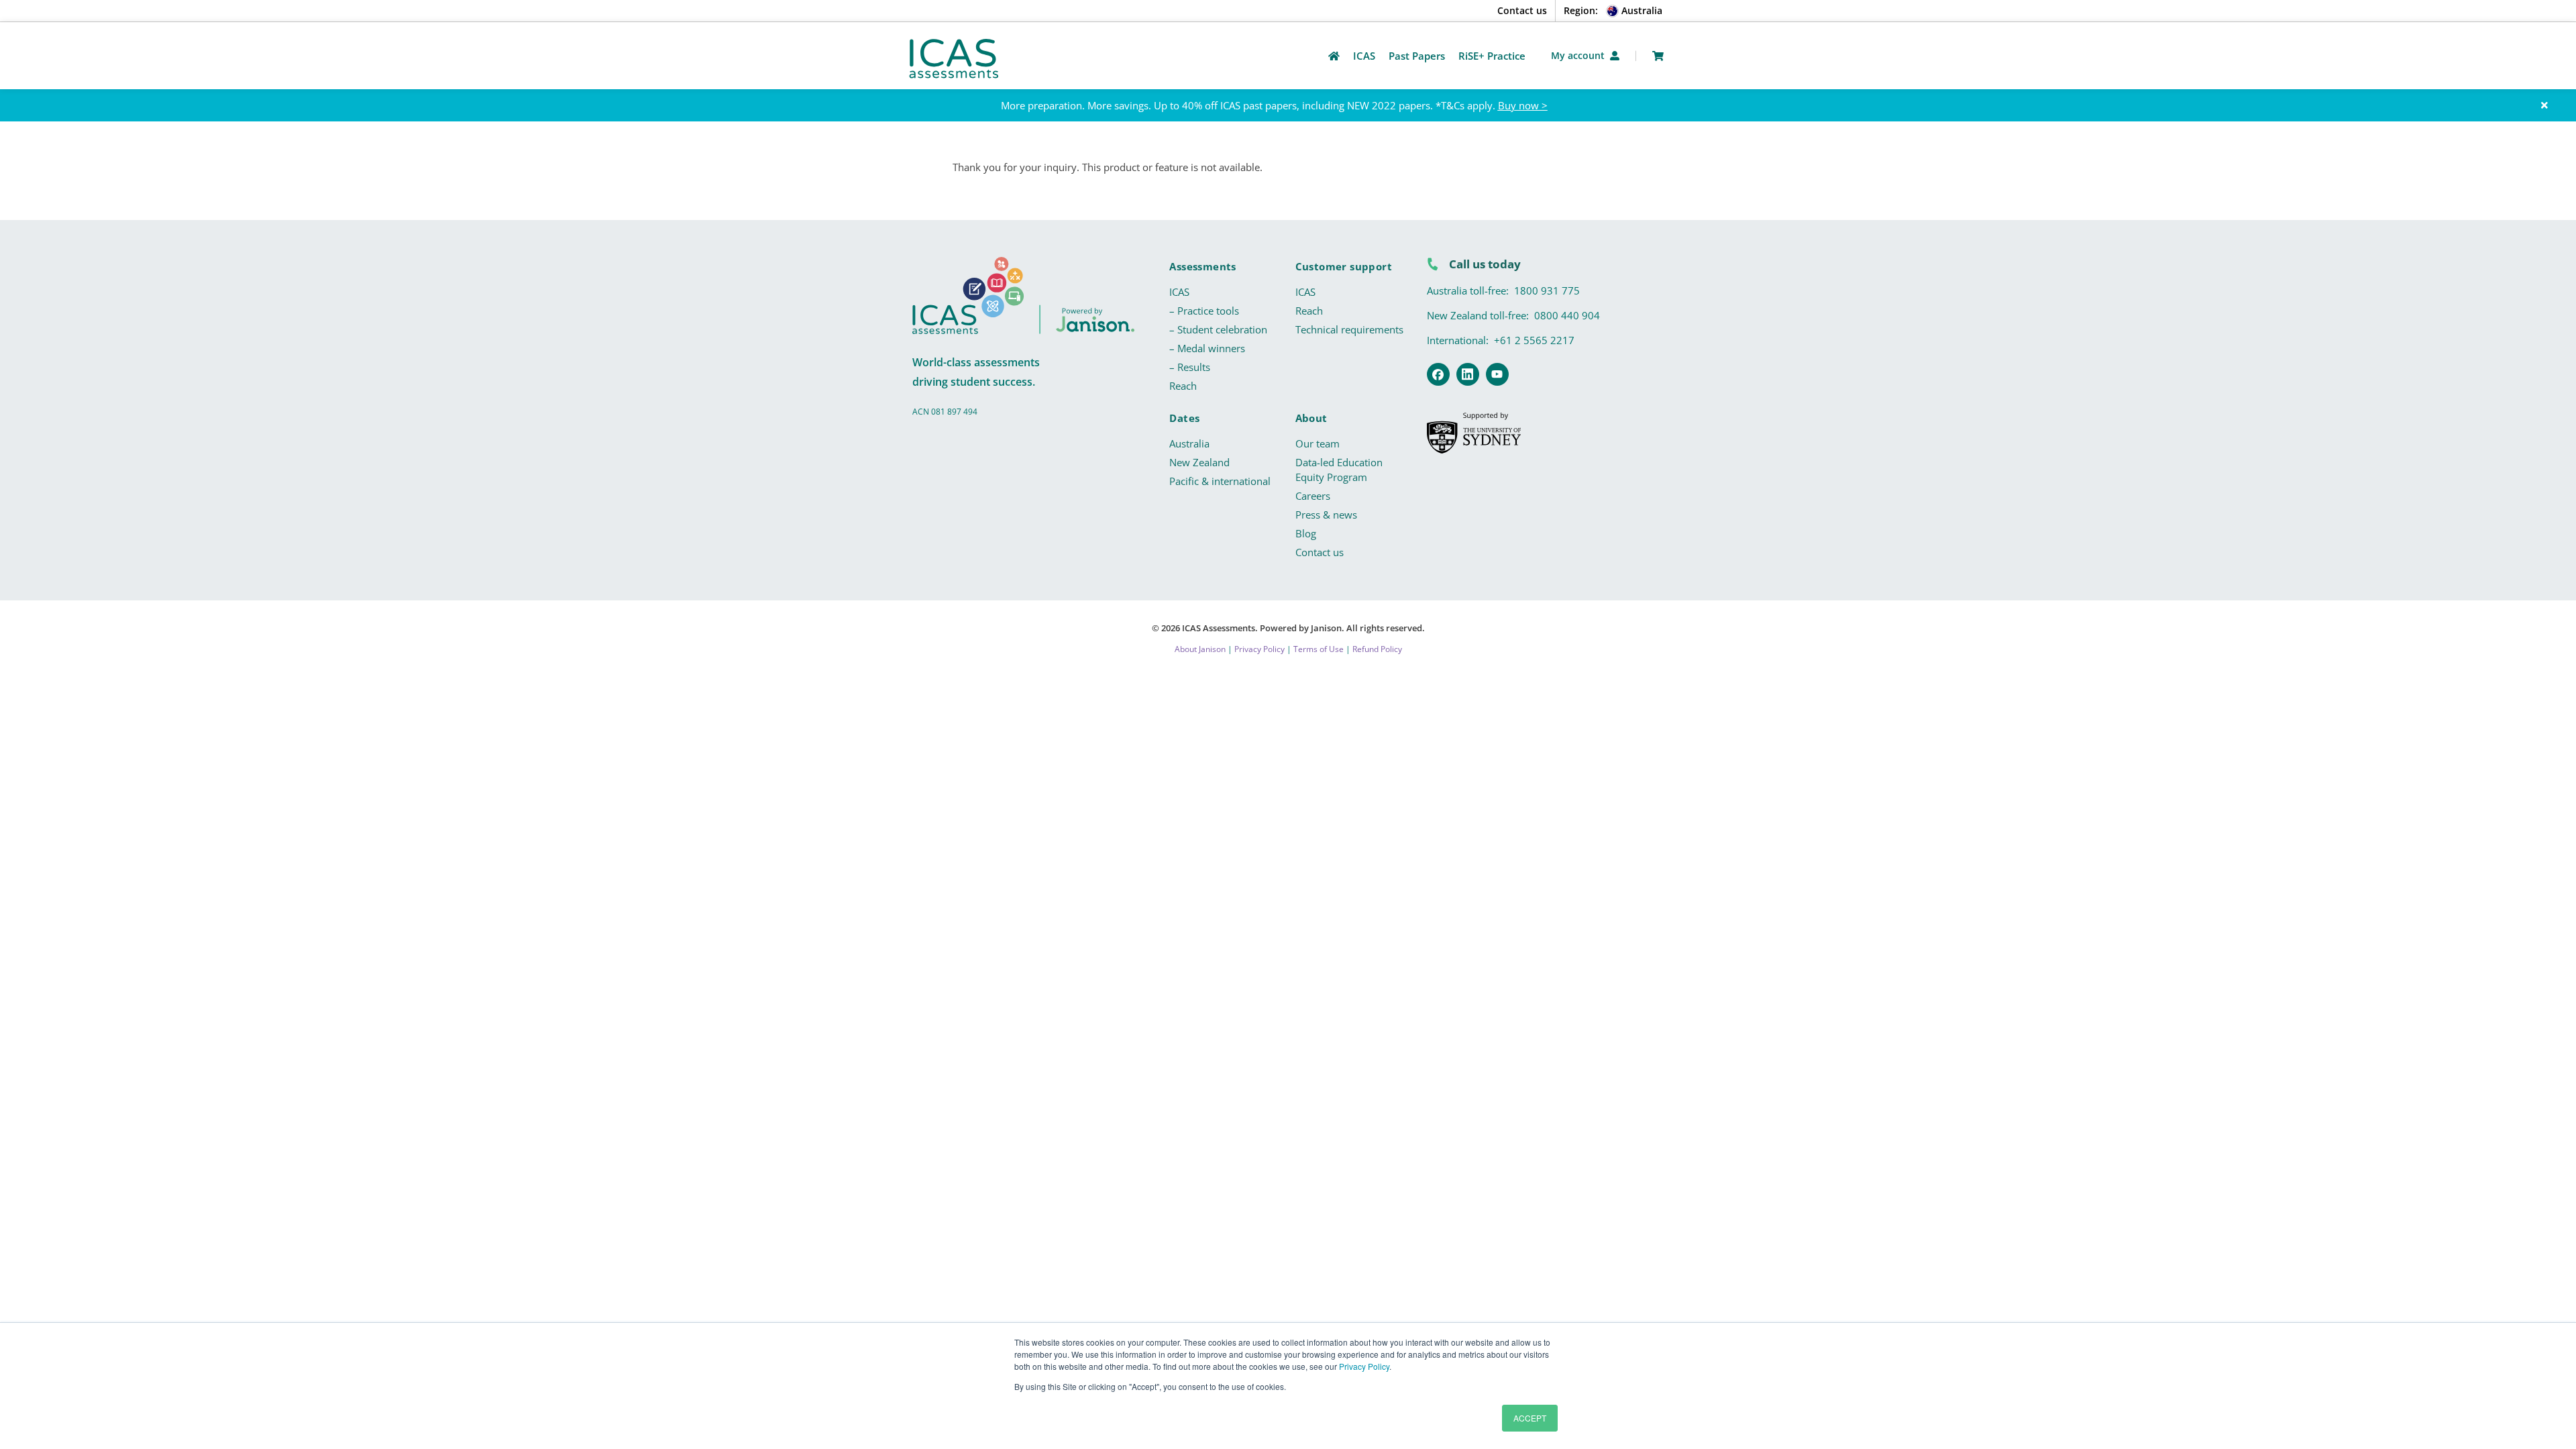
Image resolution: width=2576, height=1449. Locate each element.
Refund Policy (1377, 649)
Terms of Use (1319, 649)
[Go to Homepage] (1334, 56)
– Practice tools (1204, 311)
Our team (1318, 443)
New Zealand (1199, 462)
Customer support (1344, 266)
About (1311, 418)
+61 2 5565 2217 (1534, 340)
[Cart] (1658, 56)
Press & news (1326, 515)
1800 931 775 (1547, 290)
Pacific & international (1220, 481)
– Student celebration (1218, 329)
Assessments (1202, 266)
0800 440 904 (1567, 315)
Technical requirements (1349, 329)
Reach (1183, 386)
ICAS (1179, 292)
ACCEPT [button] (1530, 1418)
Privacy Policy (1364, 1366)
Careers (1313, 496)
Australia (1189, 443)
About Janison (1200, 649)
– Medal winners (1207, 348)
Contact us (1522, 10)
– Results (1190, 367)
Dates (1184, 418)
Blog (1306, 533)
